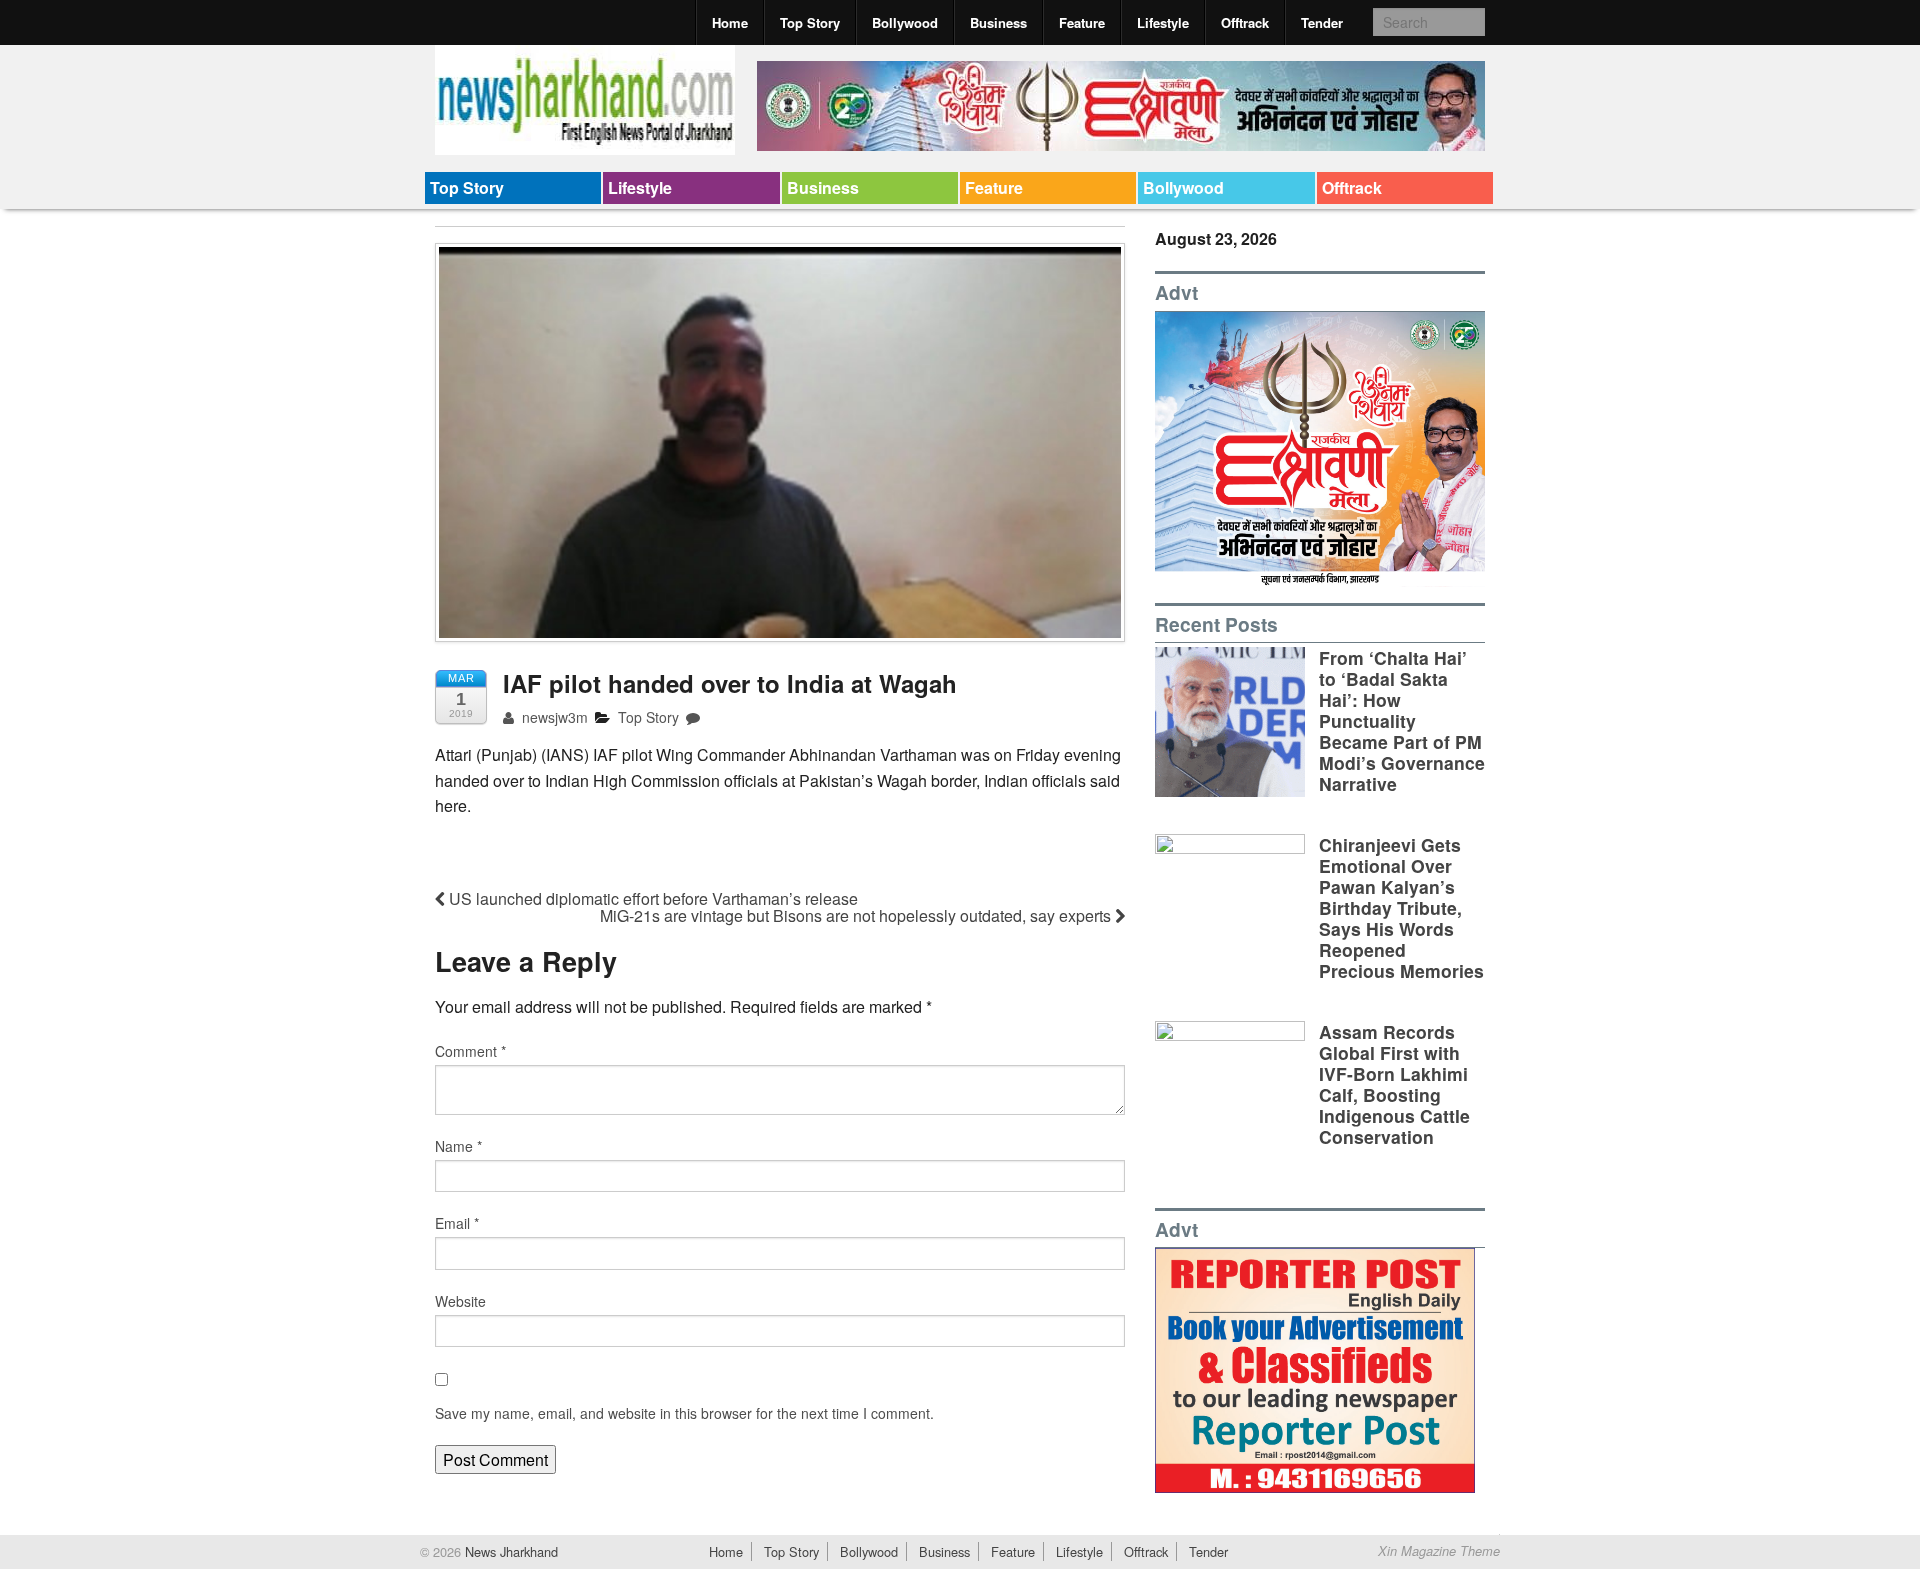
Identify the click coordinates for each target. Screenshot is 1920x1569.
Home (730, 22)
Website (460, 1301)
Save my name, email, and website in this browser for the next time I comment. (684, 1413)
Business (998, 22)
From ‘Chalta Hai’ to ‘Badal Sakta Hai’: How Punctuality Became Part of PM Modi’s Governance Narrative (1402, 721)
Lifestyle (1163, 22)
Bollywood (905, 22)
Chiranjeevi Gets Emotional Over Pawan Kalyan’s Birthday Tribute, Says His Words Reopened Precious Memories (1401, 908)
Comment (470, 1051)
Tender (1322, 22)
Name (458, 1146)
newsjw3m (553, 717)
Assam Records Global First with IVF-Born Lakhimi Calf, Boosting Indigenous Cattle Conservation (1394, 1084)
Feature (1082, 22)
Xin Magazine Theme (1439, 1551)
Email (457, 1223)
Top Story (810, 22)
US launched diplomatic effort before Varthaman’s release (651, 898)
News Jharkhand (509, 1551)
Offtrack (1245, 22)
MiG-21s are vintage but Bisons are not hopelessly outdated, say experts (857, 915)
